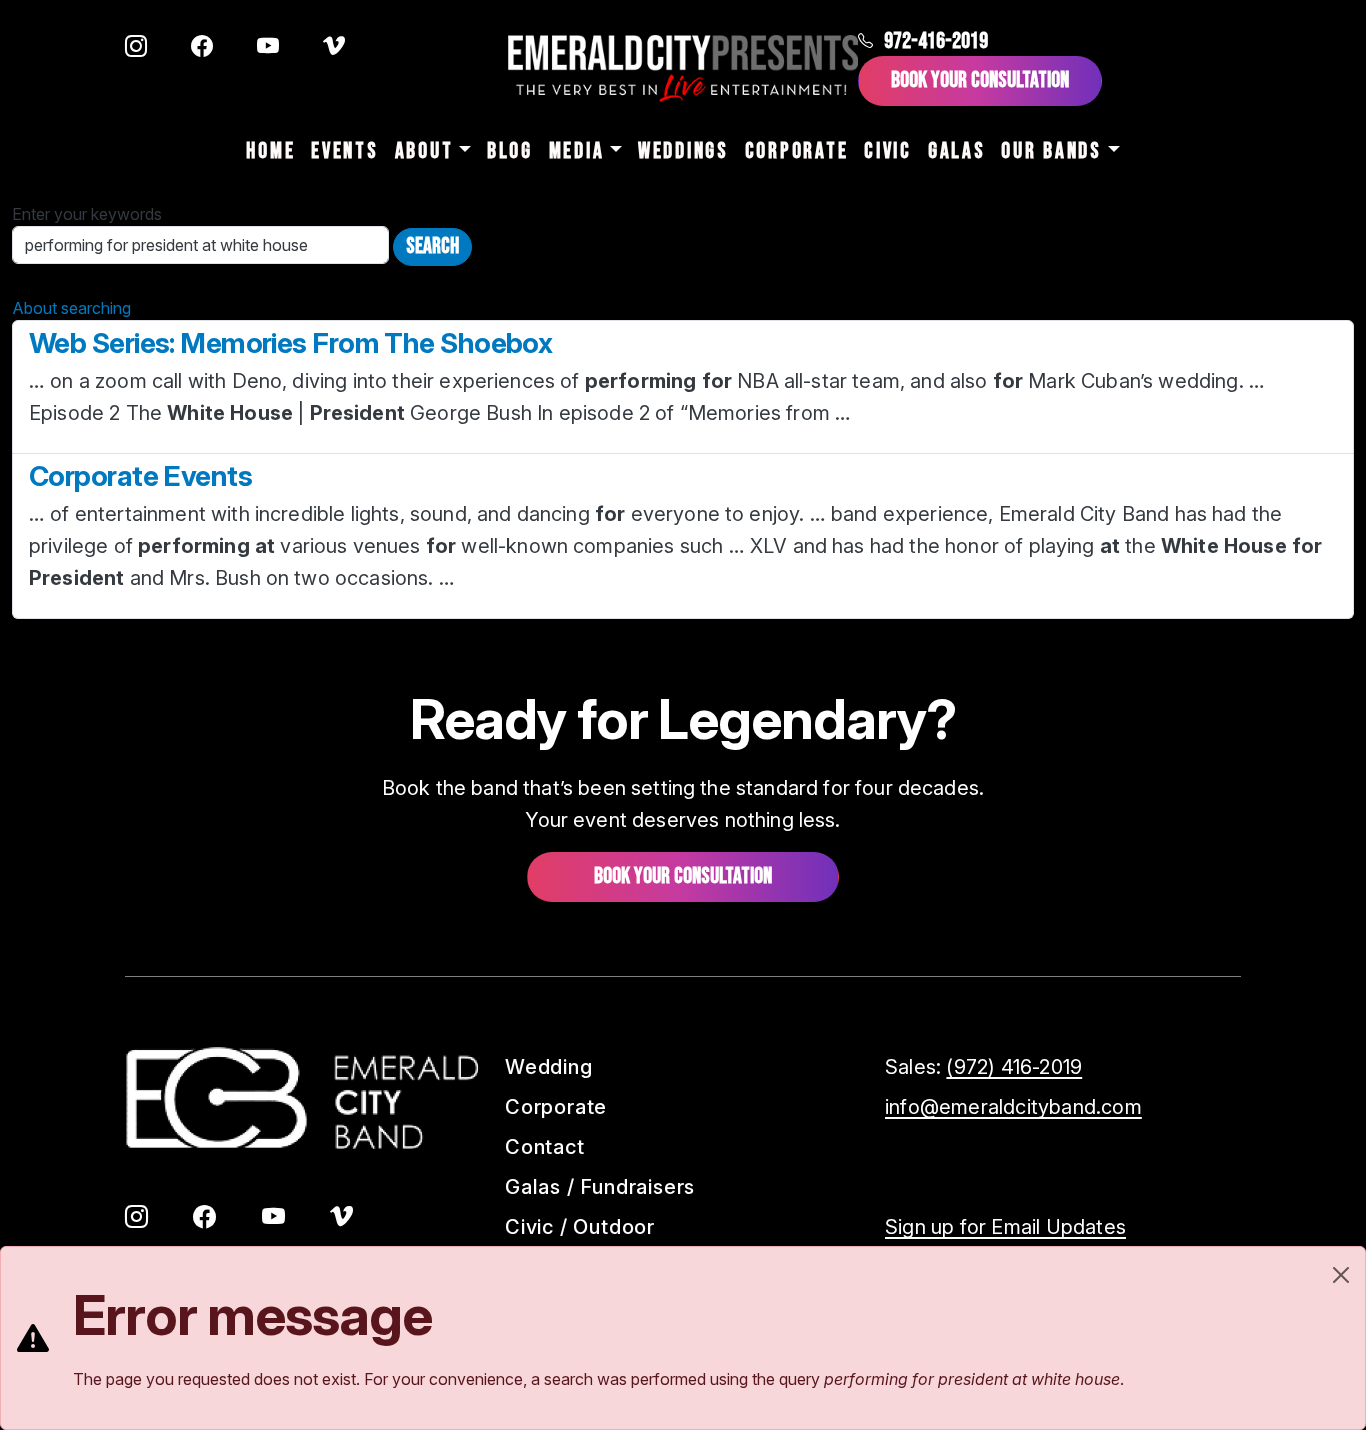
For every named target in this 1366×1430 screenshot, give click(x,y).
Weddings (683, 151)
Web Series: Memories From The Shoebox (290, 343)
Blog (510, 151)
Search (432, 246)
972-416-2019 (936, 41)
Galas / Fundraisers (600, 1187)
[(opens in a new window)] (136, 48)
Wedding (549, 1067)
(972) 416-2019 (1014, 1067)
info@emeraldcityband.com (1013, 1107)
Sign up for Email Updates (1005, 1227)
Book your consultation (683, 876)
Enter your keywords (87, 214)
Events (344, 151)
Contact (545, 1147)
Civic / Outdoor (580, 1227)
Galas (957, 151)
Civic (888, 151)
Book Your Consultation (980, 80)
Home (270, 151)
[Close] (1341, 1275)
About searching (71, 308)
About (424, 151)
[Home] (683, 68)
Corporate (796, 151)
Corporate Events (140, 476)
